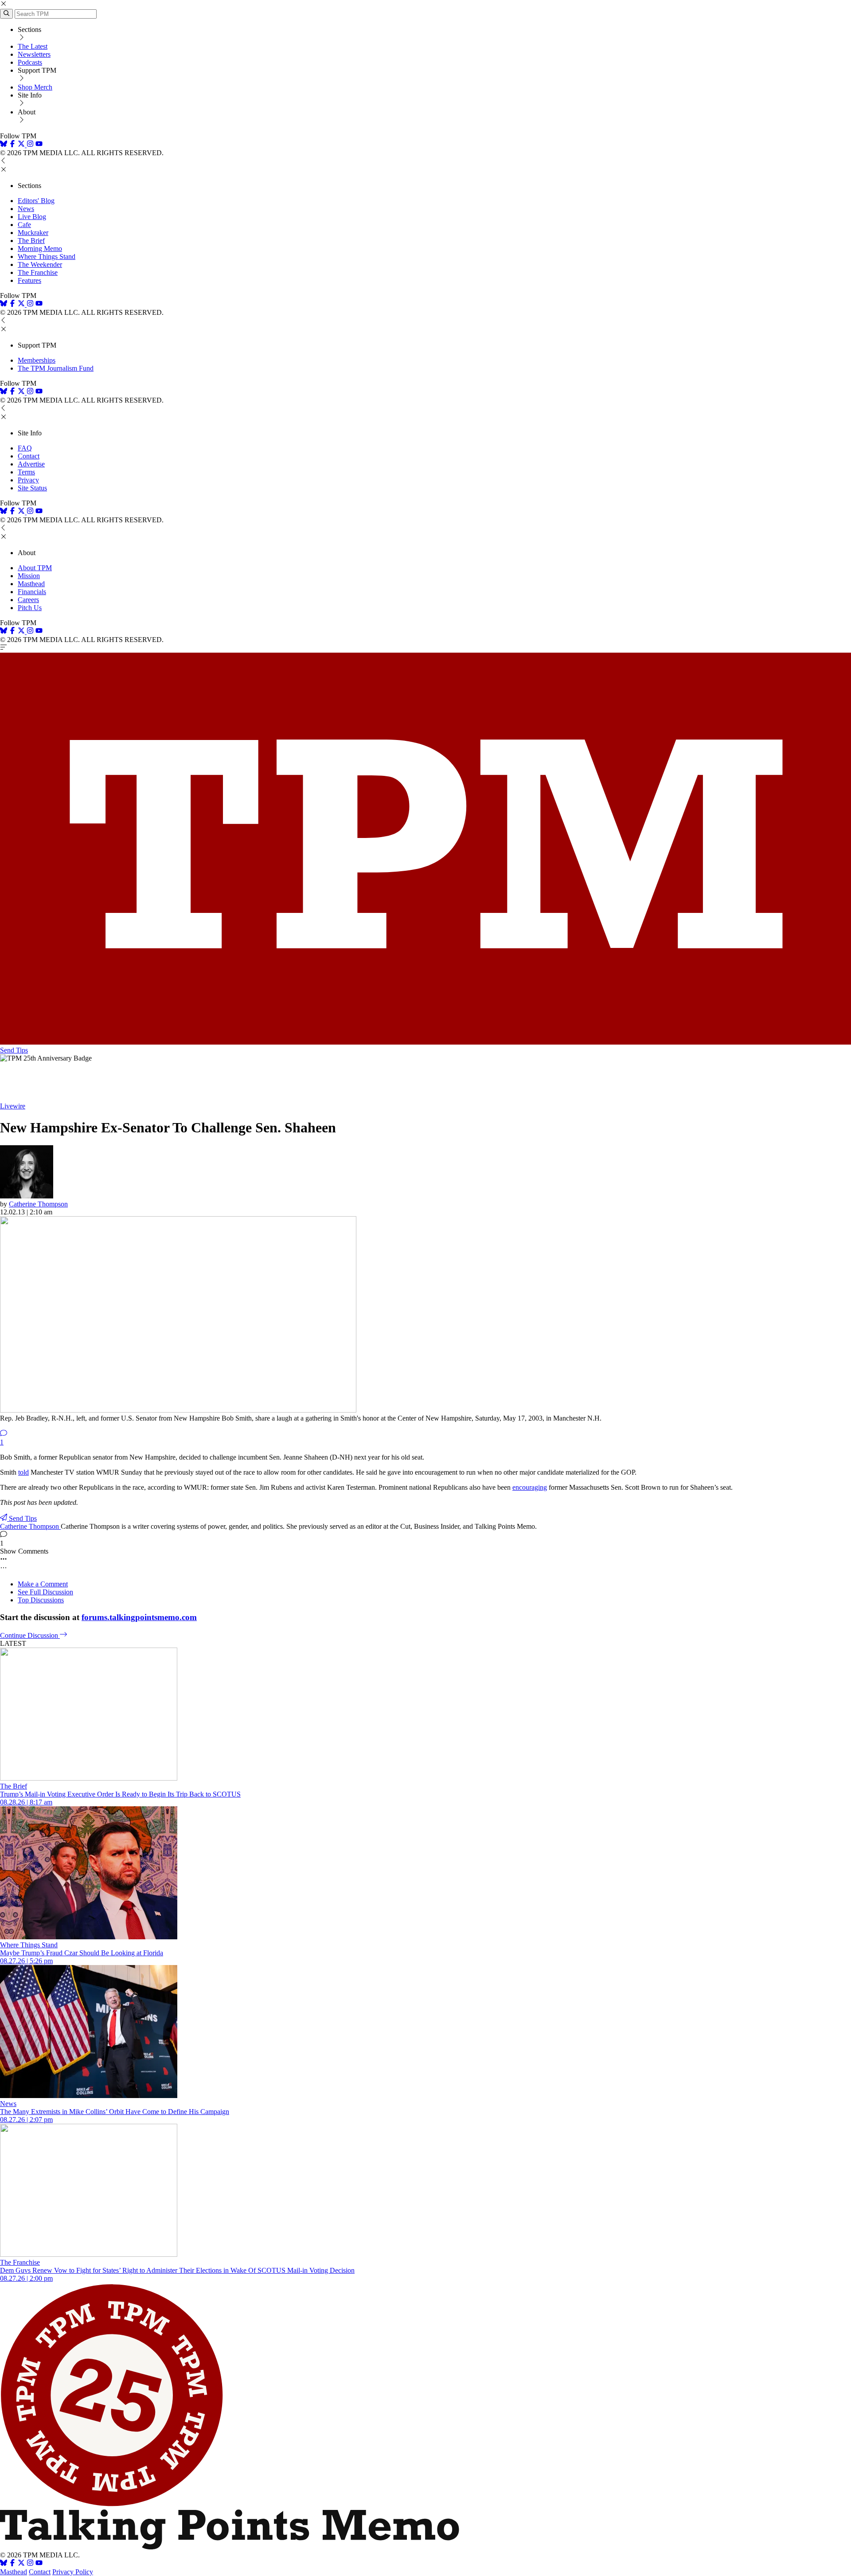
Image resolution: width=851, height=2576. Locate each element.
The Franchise (38, 272)
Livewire (13, 1106)
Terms (26, 472)
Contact (29, 456)
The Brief (31, 241)
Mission (29, 576)
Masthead (31, 584)
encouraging (530, 1487)
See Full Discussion (45, 1592)
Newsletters (34, 54)
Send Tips (14, 1050)
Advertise (31, 464)
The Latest (33, 46)
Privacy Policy (73, 2572)
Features (29, 280)
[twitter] (21, 2564)
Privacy (28, 480)
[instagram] (30, 145)
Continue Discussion (30, 1635)
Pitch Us (30, 608)
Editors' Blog (36, 201)
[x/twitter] (22, 145)
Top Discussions (41, 1600)
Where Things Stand (47, 256)
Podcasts (30, 62)
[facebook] (12, 145)
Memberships (37, 360)
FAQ (25, 448)
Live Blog (32, 217)
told (23, 1472)
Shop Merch (35, 87)
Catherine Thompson (38, 1204)
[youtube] (39, 145)
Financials (32, 592)
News (26, 209)
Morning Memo (40, 249)
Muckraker (33, 233)
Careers (28, 600)
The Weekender (40, 264)
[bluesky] (4, 145)
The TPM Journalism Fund (56, 368)
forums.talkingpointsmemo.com (139, 1617)
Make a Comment (43, 1584)
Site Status (32, 488)
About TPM (35, 568)
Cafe (24, 225)
